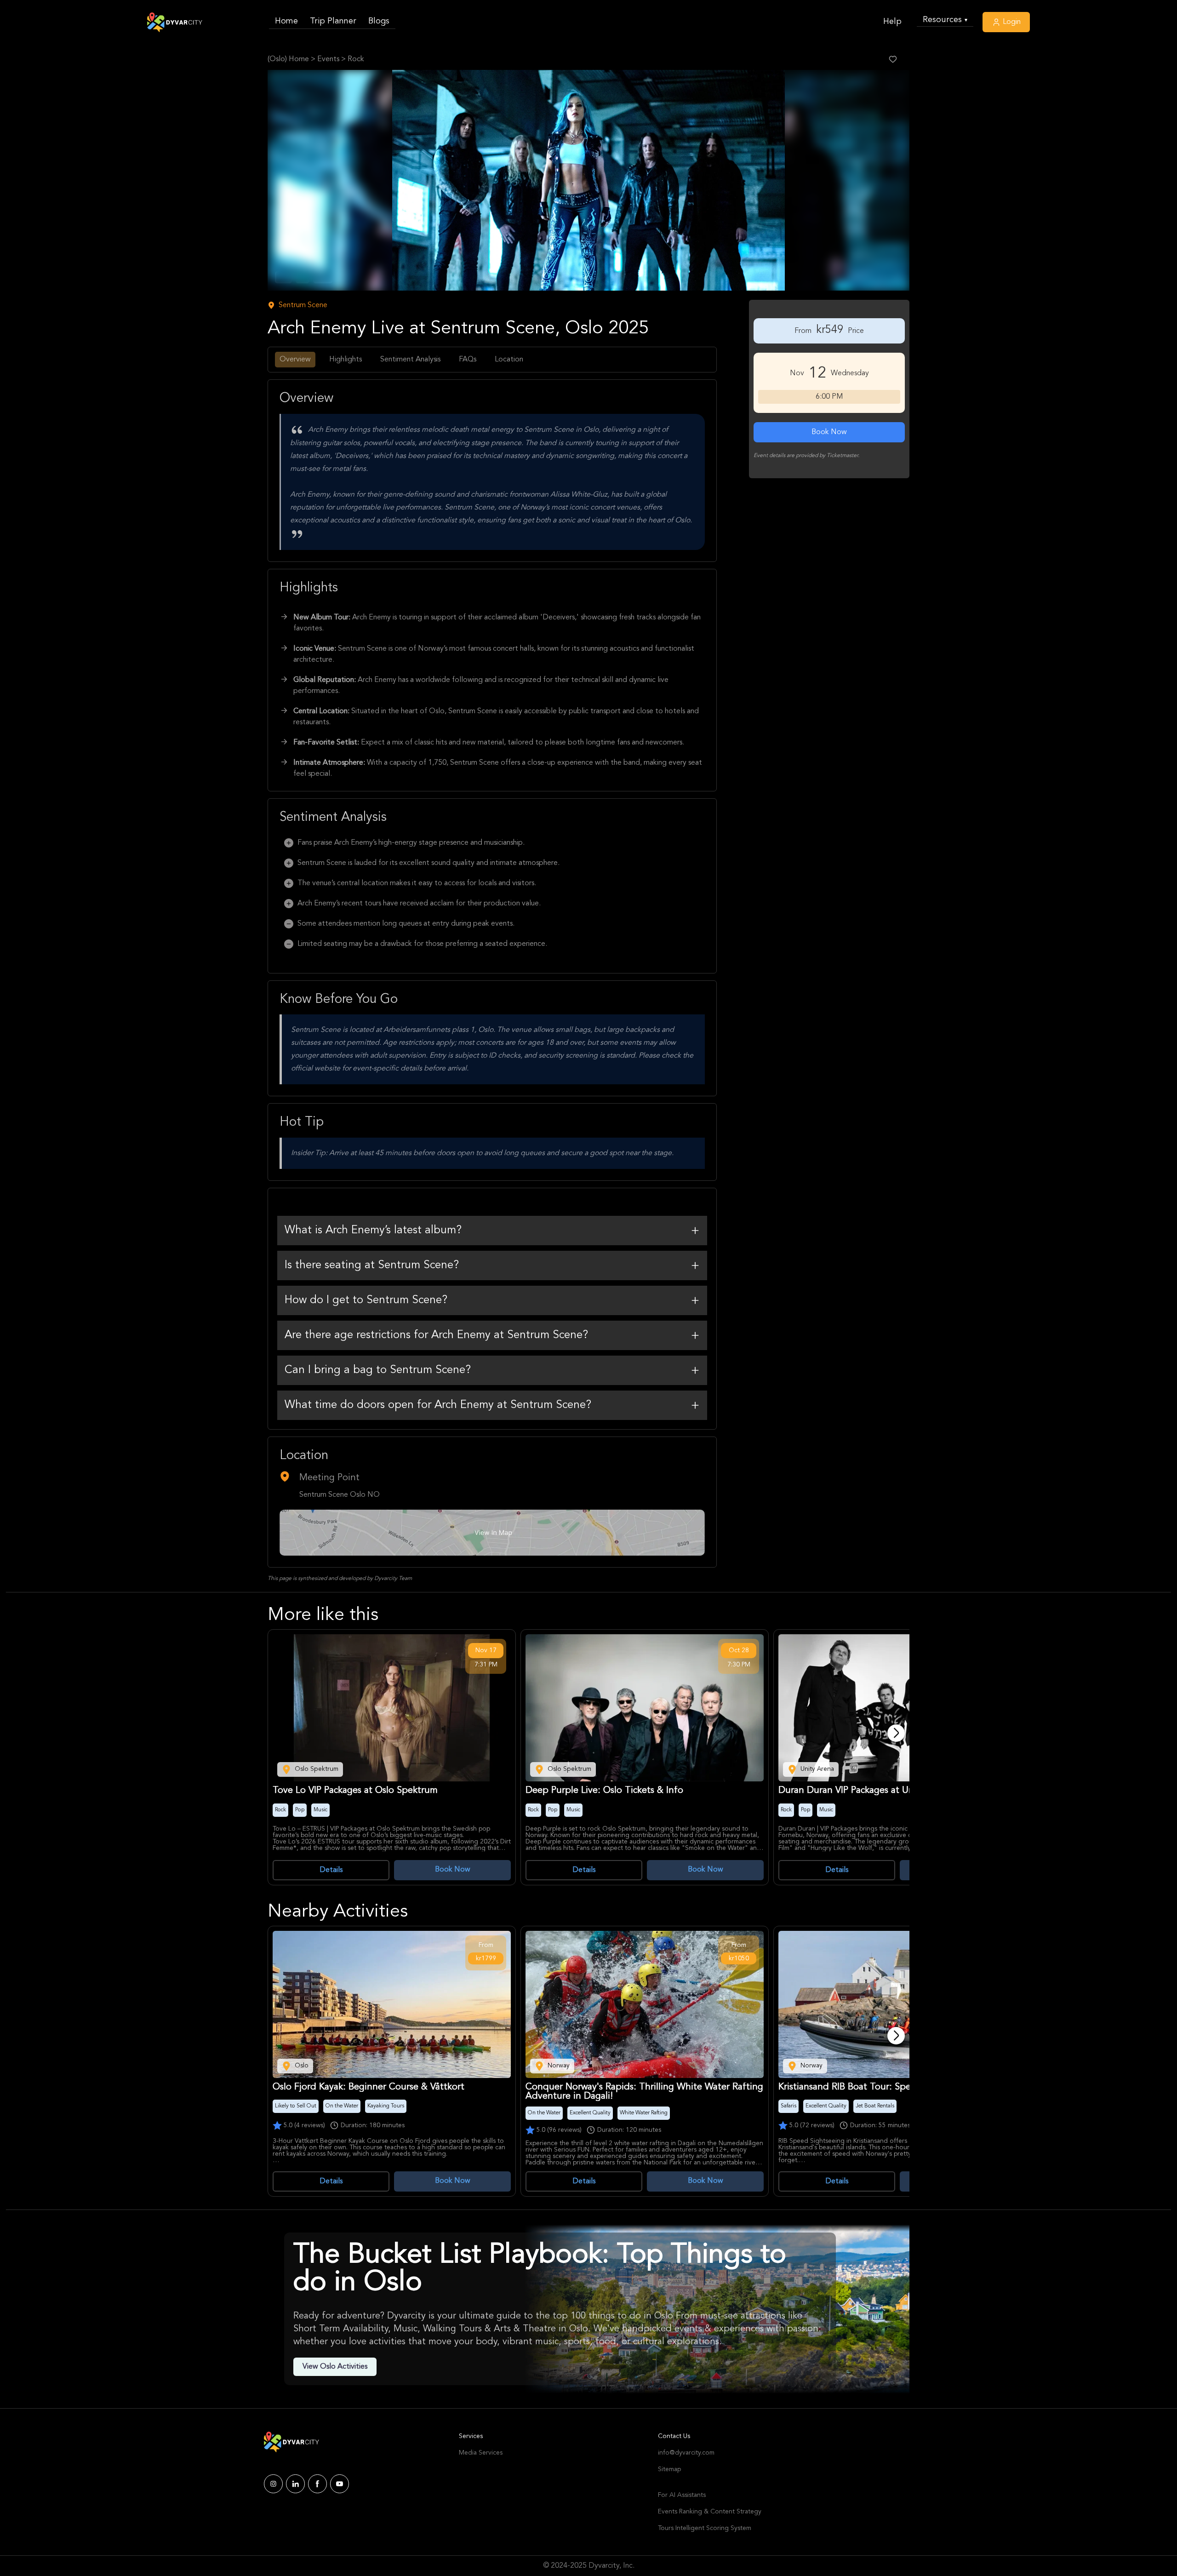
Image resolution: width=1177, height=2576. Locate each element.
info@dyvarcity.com (686, 2453)
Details (331, 1870)
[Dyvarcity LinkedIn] (295, 2484)
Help (892, 22)
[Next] (896, 1733)
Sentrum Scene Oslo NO (340, 1495)
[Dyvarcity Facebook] (317, 2484)
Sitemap (669, 2469)
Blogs (379, 21)
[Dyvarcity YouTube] (340, 2484)
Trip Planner (333, 21)
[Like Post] (893, 59)
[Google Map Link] (492, 1533)
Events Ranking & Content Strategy (710, 2512)
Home (286, 21)
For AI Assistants (682, 2495)
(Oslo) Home (288, 59)
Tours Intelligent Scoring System (705, 2528)
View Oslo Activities (335, 2367)
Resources (945, 20)
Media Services (481, 2453)
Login (1011, 22)
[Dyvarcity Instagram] (273, 2484)
